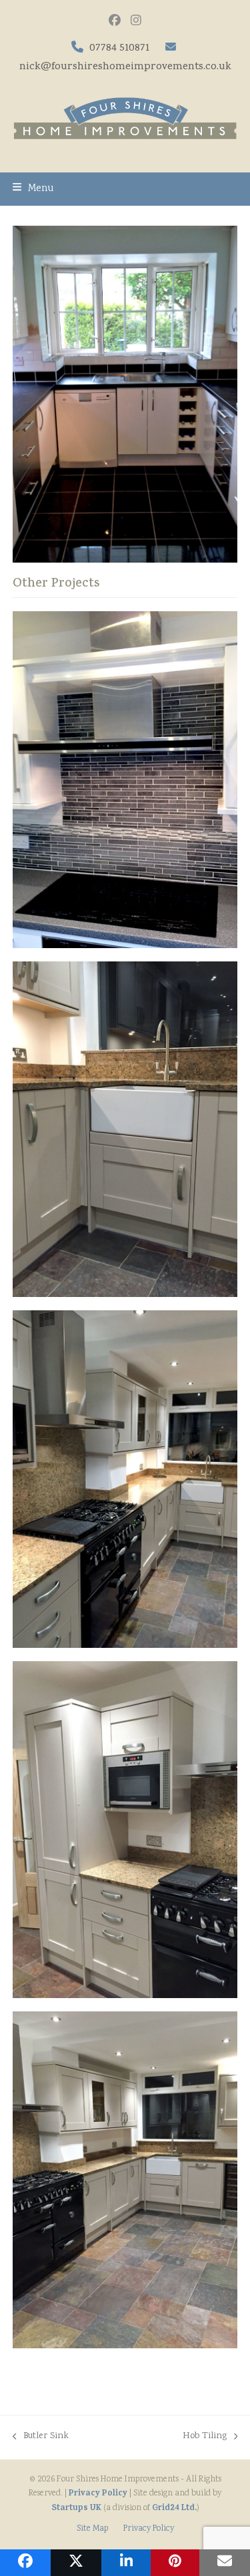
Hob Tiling (205, 2437)
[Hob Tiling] (125, 780)
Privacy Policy (98, 2494)
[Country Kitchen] (125, 2180)
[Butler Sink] (125, 1130)
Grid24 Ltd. (174, 2508)
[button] (33, 189)
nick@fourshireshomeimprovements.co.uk (125, 67)
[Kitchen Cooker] (125, 1479)
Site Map (92, 2529)
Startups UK (76, 2508)
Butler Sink (41, 2437)
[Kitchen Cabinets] (125, 1830)
